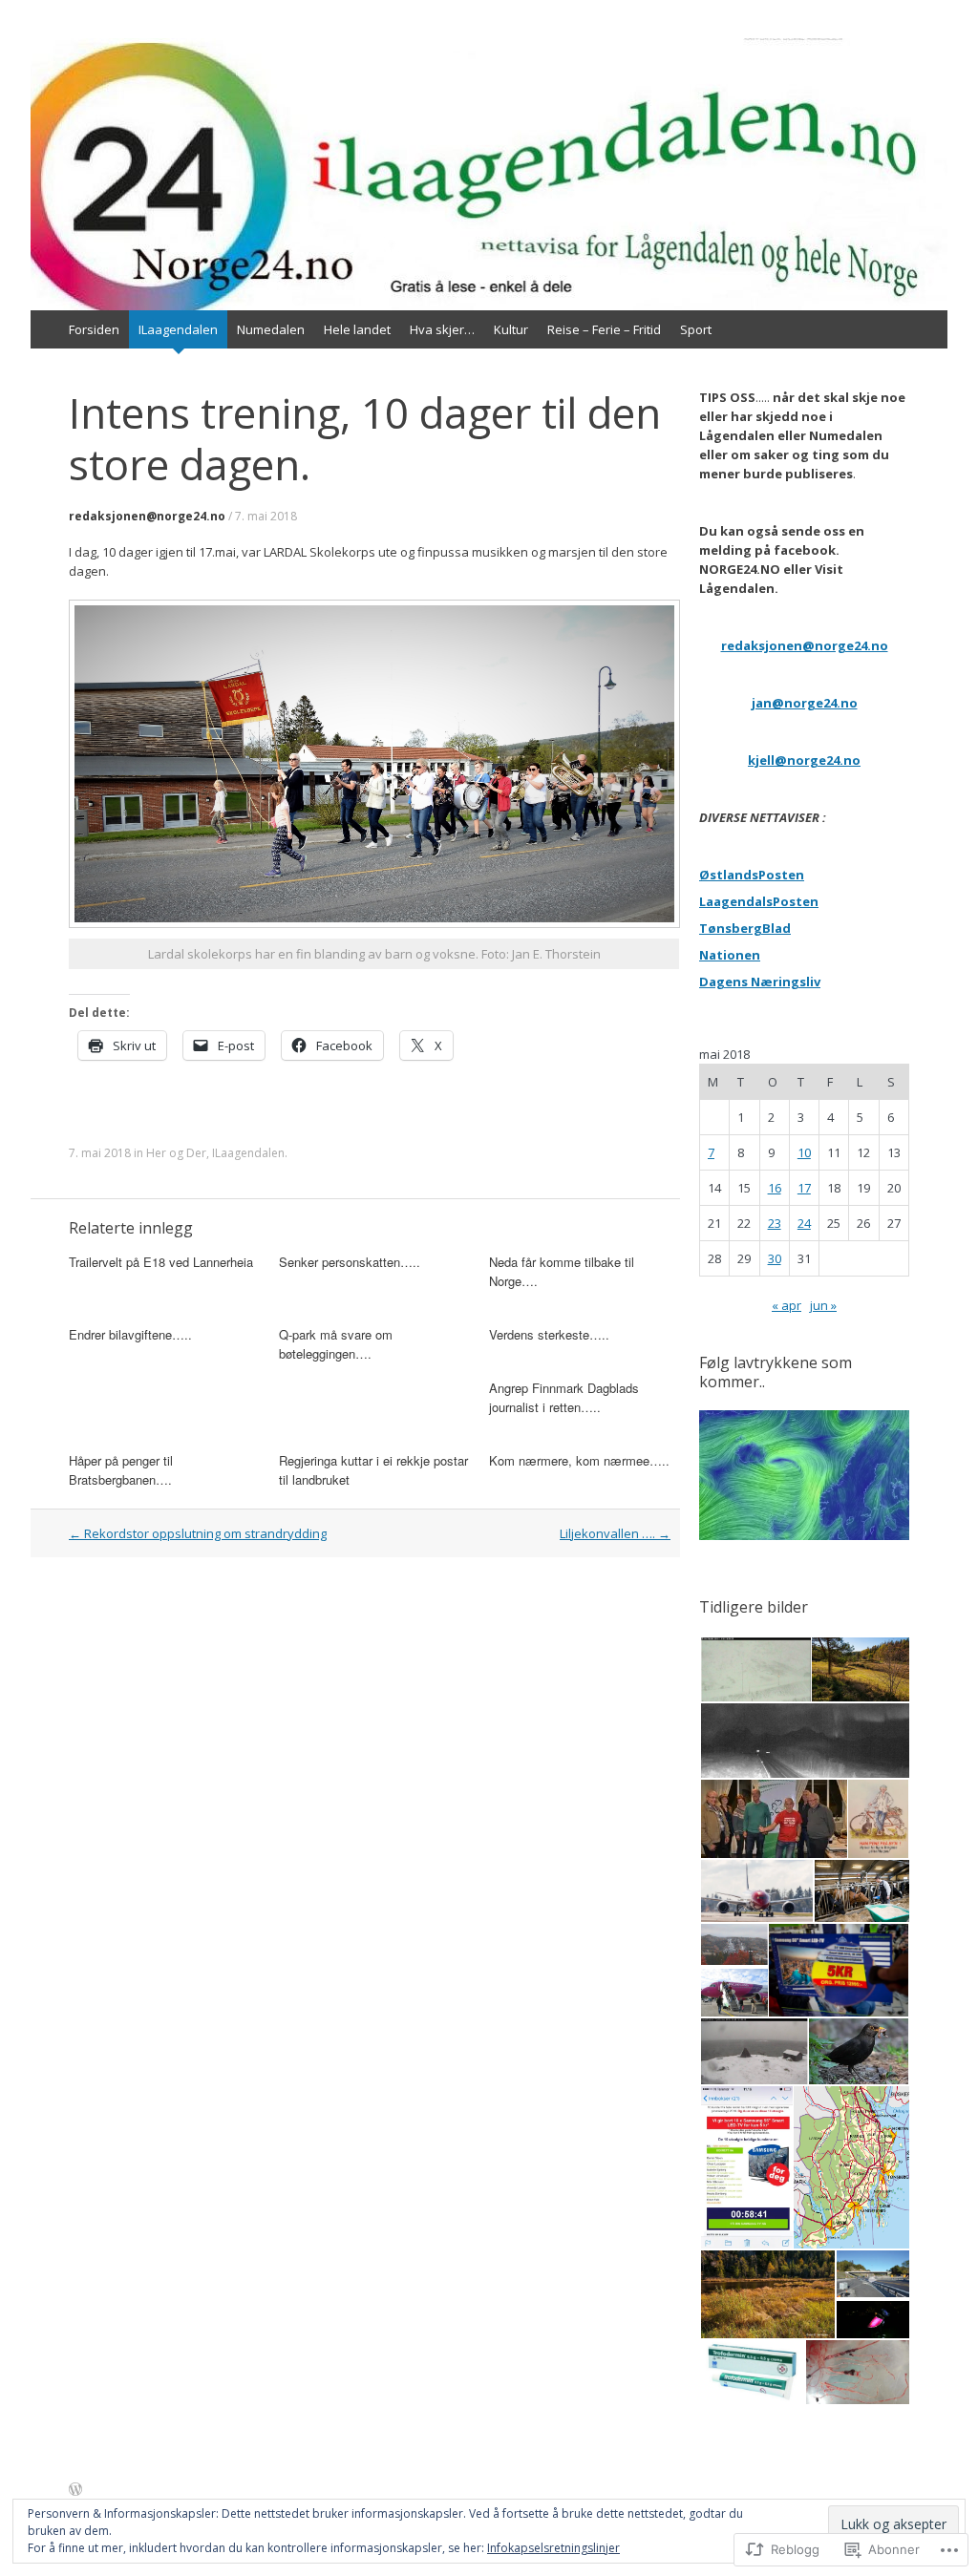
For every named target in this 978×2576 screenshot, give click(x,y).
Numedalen (271, 329)
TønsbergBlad (745, 928)
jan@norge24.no (805, 703)
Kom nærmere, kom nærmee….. (579, 1460)
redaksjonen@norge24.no (147, 516)
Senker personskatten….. (350, 1262)
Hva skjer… (442, 329)
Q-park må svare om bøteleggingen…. (336, 1344)
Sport (696, 329)
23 (775, 1223)
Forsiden (94, 329)
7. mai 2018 (266, 516)
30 (775, 1258)
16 (775, 1188)
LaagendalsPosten (759, 901)
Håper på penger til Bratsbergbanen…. (121, 1470)
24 (804, 1223)
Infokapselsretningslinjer (553, 2548)
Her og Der (176, 1153)
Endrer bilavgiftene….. (130, 1334)
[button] (755, 1670)
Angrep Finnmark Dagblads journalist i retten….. (564, 1397)
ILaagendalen (178, 329)
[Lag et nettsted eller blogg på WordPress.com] (75, 2490)
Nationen (730, 955)
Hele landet (357, 329)
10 (804, 1152)
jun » (823, 1305)
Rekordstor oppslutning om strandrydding (198, 1533)
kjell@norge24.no (804, 760)
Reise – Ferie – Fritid (604, 329)
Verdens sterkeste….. (549, 1334)
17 (804, 1188)
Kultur (511, 329)
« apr (787, 1305)
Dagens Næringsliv (760, 982)
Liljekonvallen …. (615, 1533)
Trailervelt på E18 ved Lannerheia (161, 1262)
